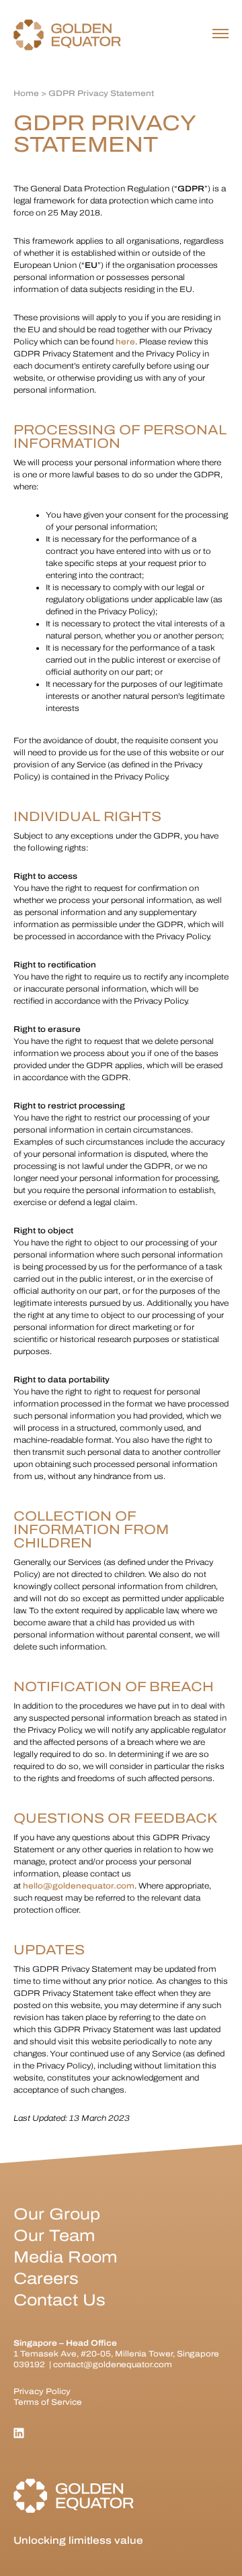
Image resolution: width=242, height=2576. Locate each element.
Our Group (57, 2214)
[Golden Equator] (67, 35)
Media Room (65, 2257)
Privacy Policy (42, 2391)
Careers (46, 2279)
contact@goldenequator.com (113, 2365)
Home (26, 93)
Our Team (54, 2236)
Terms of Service (48, 2402)
